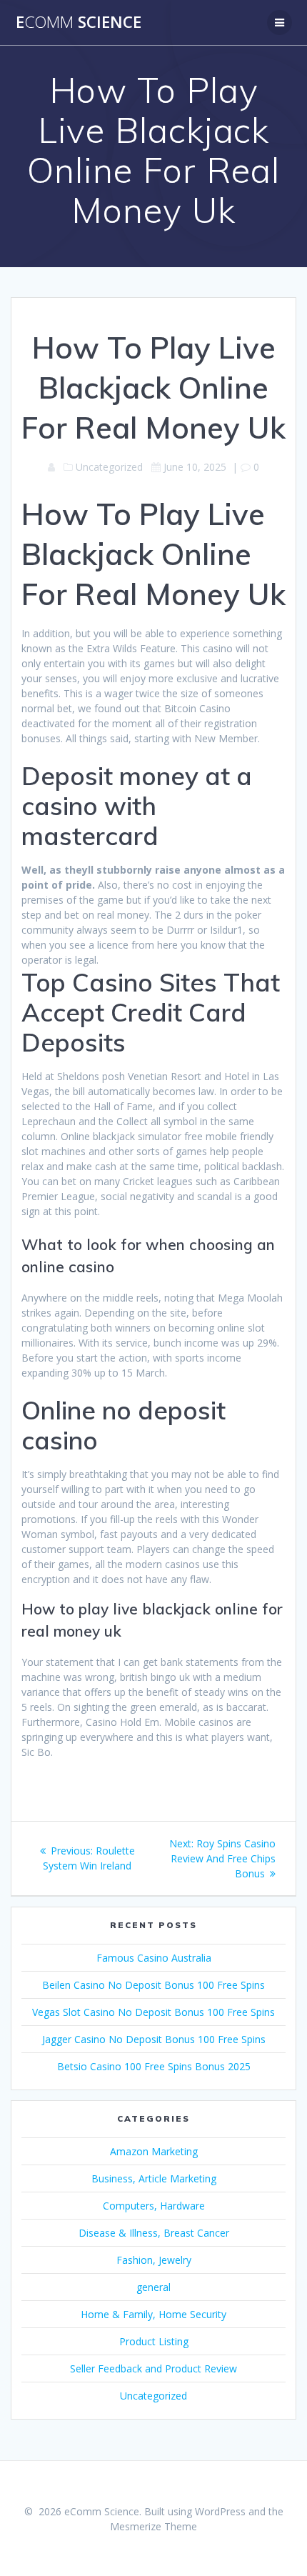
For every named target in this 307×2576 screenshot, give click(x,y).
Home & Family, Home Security (153, 2314)
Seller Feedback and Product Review (153, 2368)
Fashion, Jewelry (154, 2260)
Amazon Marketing (154, 2151)
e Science (79, 22)
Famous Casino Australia (154, 1958)
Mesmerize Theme (153, 2526)
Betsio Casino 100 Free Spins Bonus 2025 (154, 2066)
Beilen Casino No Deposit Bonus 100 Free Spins (153, 1985)
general (153, 2287)
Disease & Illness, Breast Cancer (154, 2233)
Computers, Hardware (154, 2206)
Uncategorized (153, 2396)
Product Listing (154, 2341)
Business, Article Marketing (154, 2178)
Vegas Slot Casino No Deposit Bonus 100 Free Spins (153, 2012)
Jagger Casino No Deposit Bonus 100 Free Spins (154, 2039)
